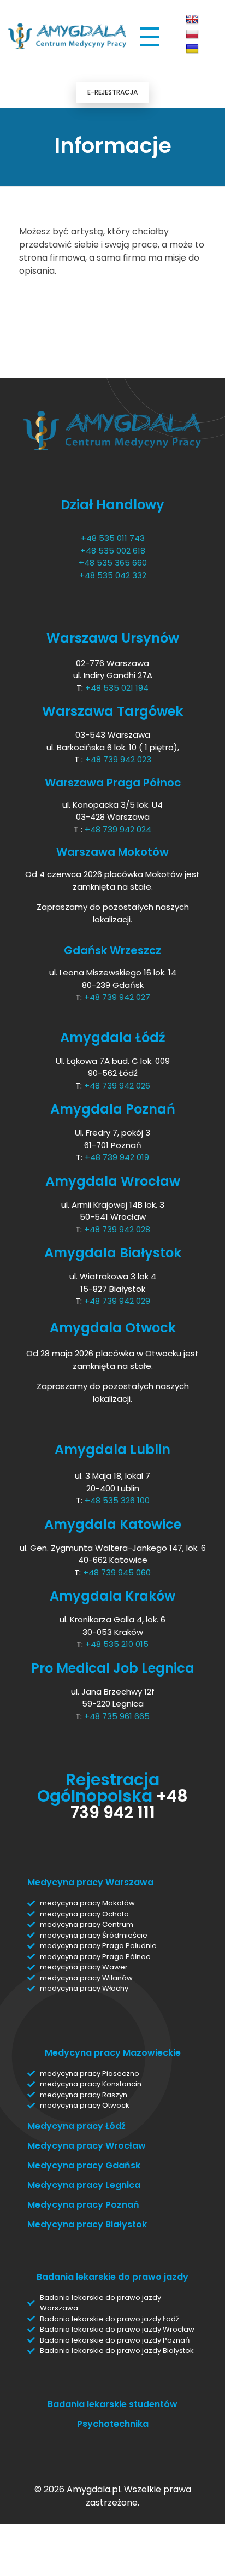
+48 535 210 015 (117, 1644)
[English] (192, 20)
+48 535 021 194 (117, 688)
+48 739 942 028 (117, 1229)
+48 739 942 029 (117, 1301)
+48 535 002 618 (113, 551)
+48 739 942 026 (117, 1086)
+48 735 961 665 (117, 1716)
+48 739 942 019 (117, 1157)
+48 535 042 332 (113, 575)
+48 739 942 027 (117, 997)
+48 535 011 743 (113, 538)
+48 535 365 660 (113, 563)
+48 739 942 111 (129, 1804)
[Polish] (192, 34)
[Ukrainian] (192, 49)
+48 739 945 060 (117, 1572)
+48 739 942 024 (118, 829)
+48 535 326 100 (117, 1500)
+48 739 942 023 (118, 759)
